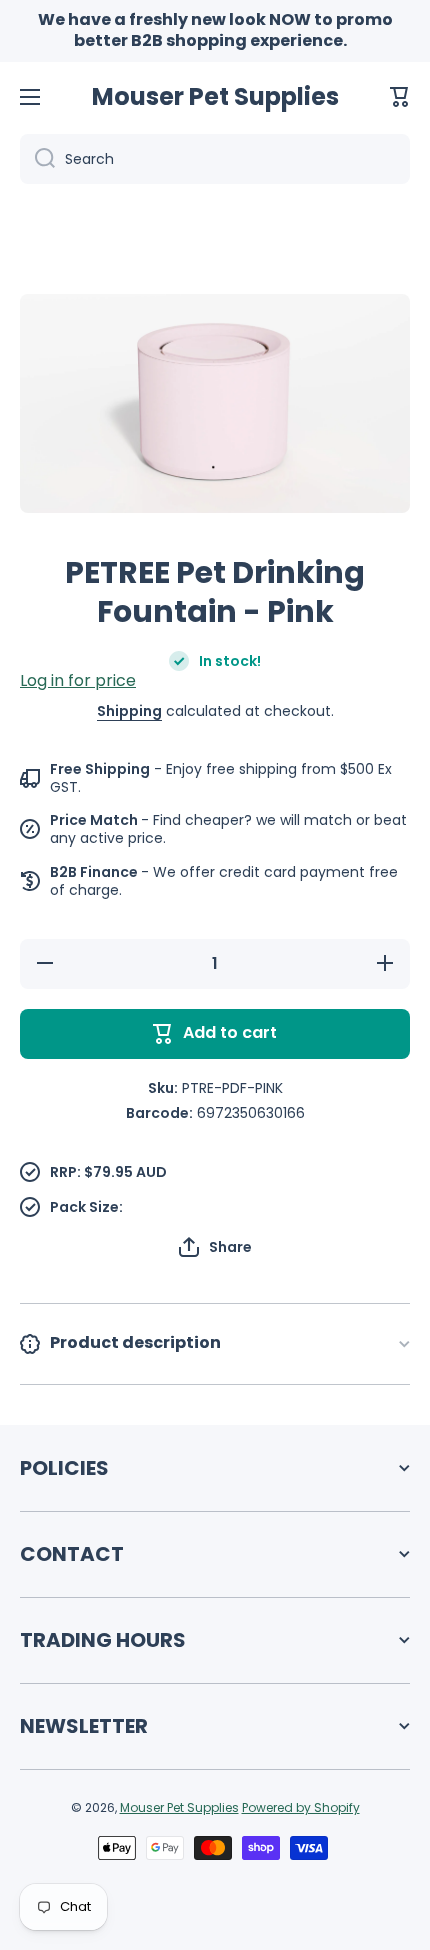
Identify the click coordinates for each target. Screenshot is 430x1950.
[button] (400, 97)
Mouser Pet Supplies (179, 1807)
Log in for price (78, 680)
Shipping (129, 711)
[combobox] (215, 159)
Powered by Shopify (301, 1807)
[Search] (37, 159)
